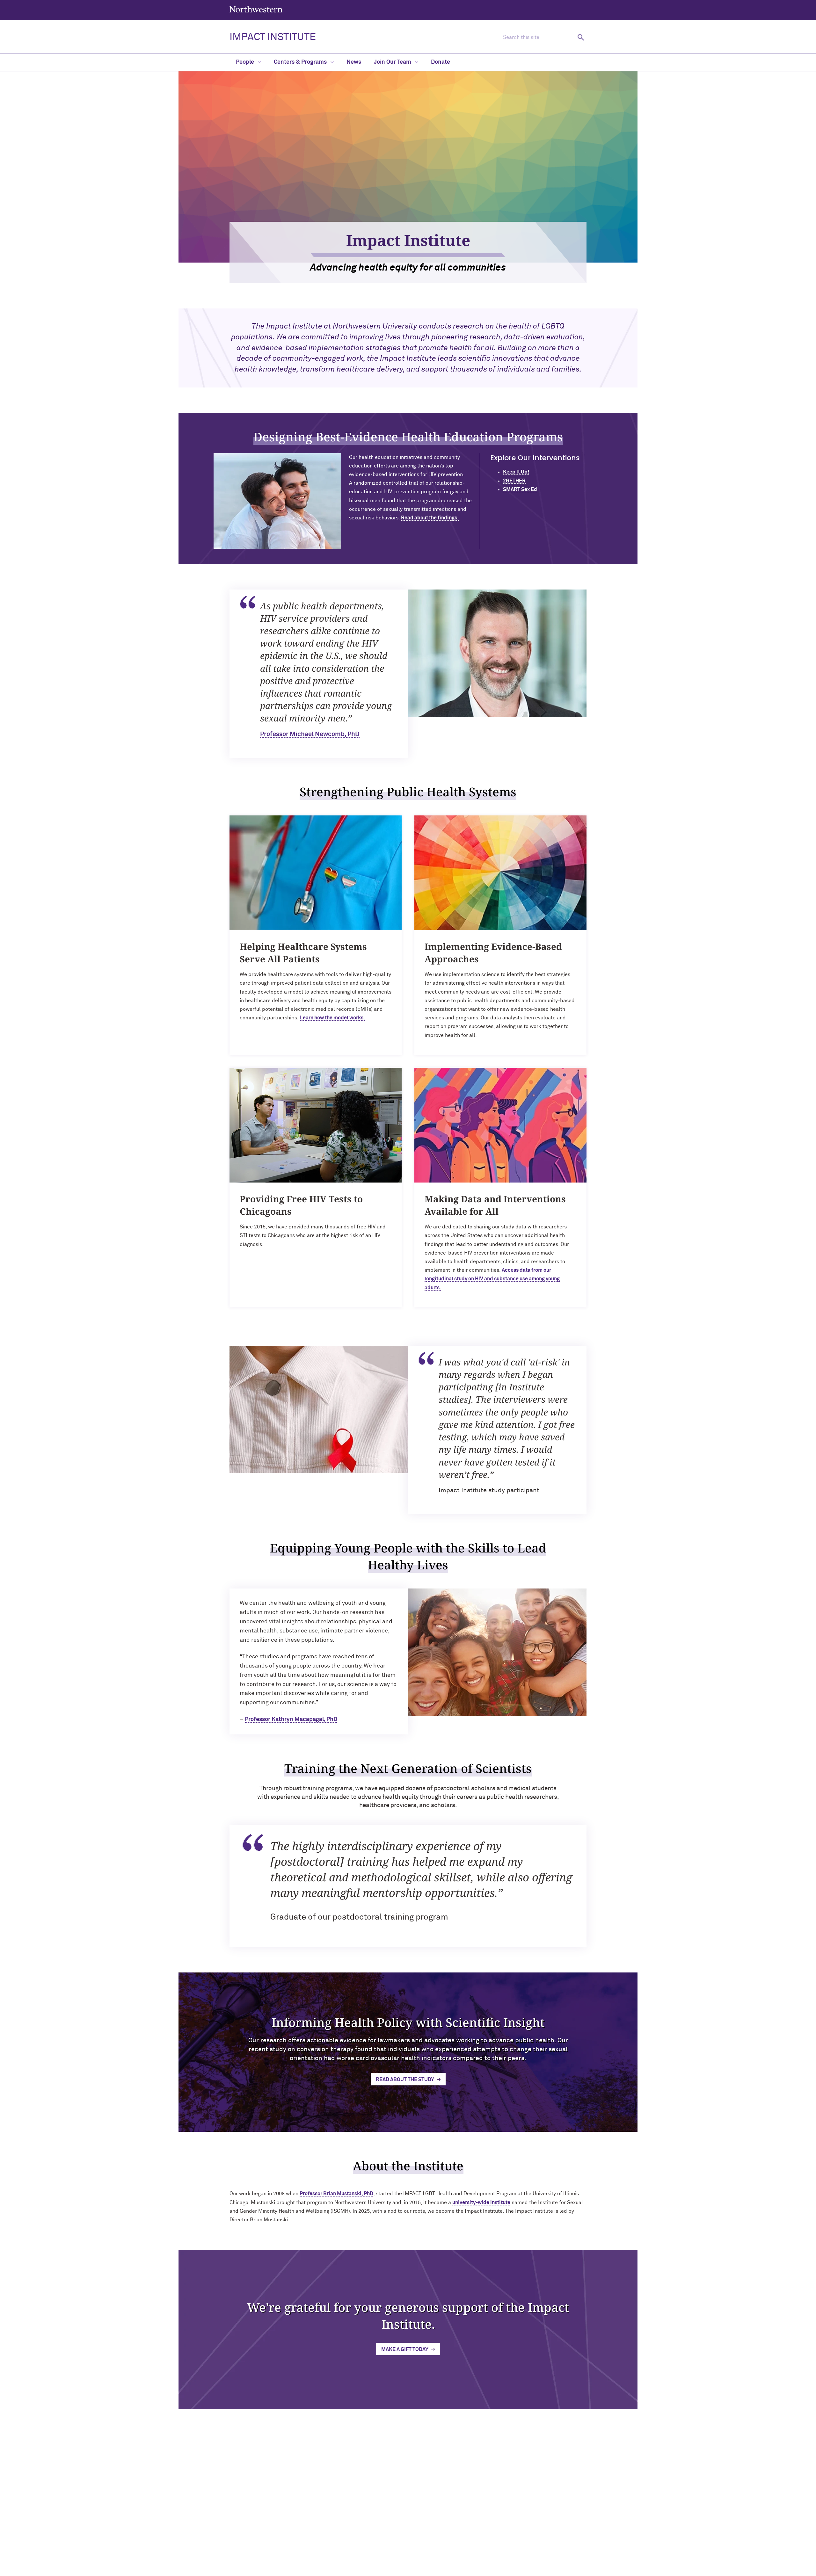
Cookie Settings (465, 2569)
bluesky (406, 2520)
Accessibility (314, 2569)
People (246, 62)
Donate (441, 62)
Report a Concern (424, 2569)
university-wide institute (481, 2203)
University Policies (524, 2558)
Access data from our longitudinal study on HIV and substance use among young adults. (492, 1279)
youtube (422, 2520)
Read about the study (405, 2080)
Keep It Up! (516, 472)
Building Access (520, 2516)
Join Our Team (393, 62)
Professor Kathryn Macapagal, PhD (291, 1719)
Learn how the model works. (332, 1018)
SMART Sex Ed (520, 489)
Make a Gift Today (405, 2349)
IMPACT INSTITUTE (273, 37)
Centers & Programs (301, 62)
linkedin (373, 2520)
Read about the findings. (430, 518)
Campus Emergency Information (537, 2527)
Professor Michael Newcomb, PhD (310, 734)
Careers (513, 2537)
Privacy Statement (381, 2569)
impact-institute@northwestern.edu (273, 2556)
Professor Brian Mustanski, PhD (336, 2194)
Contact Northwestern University (539, 2547)
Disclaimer (344, 2569)
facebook (438, 2520)
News (354, 62)
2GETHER (514, 481)
